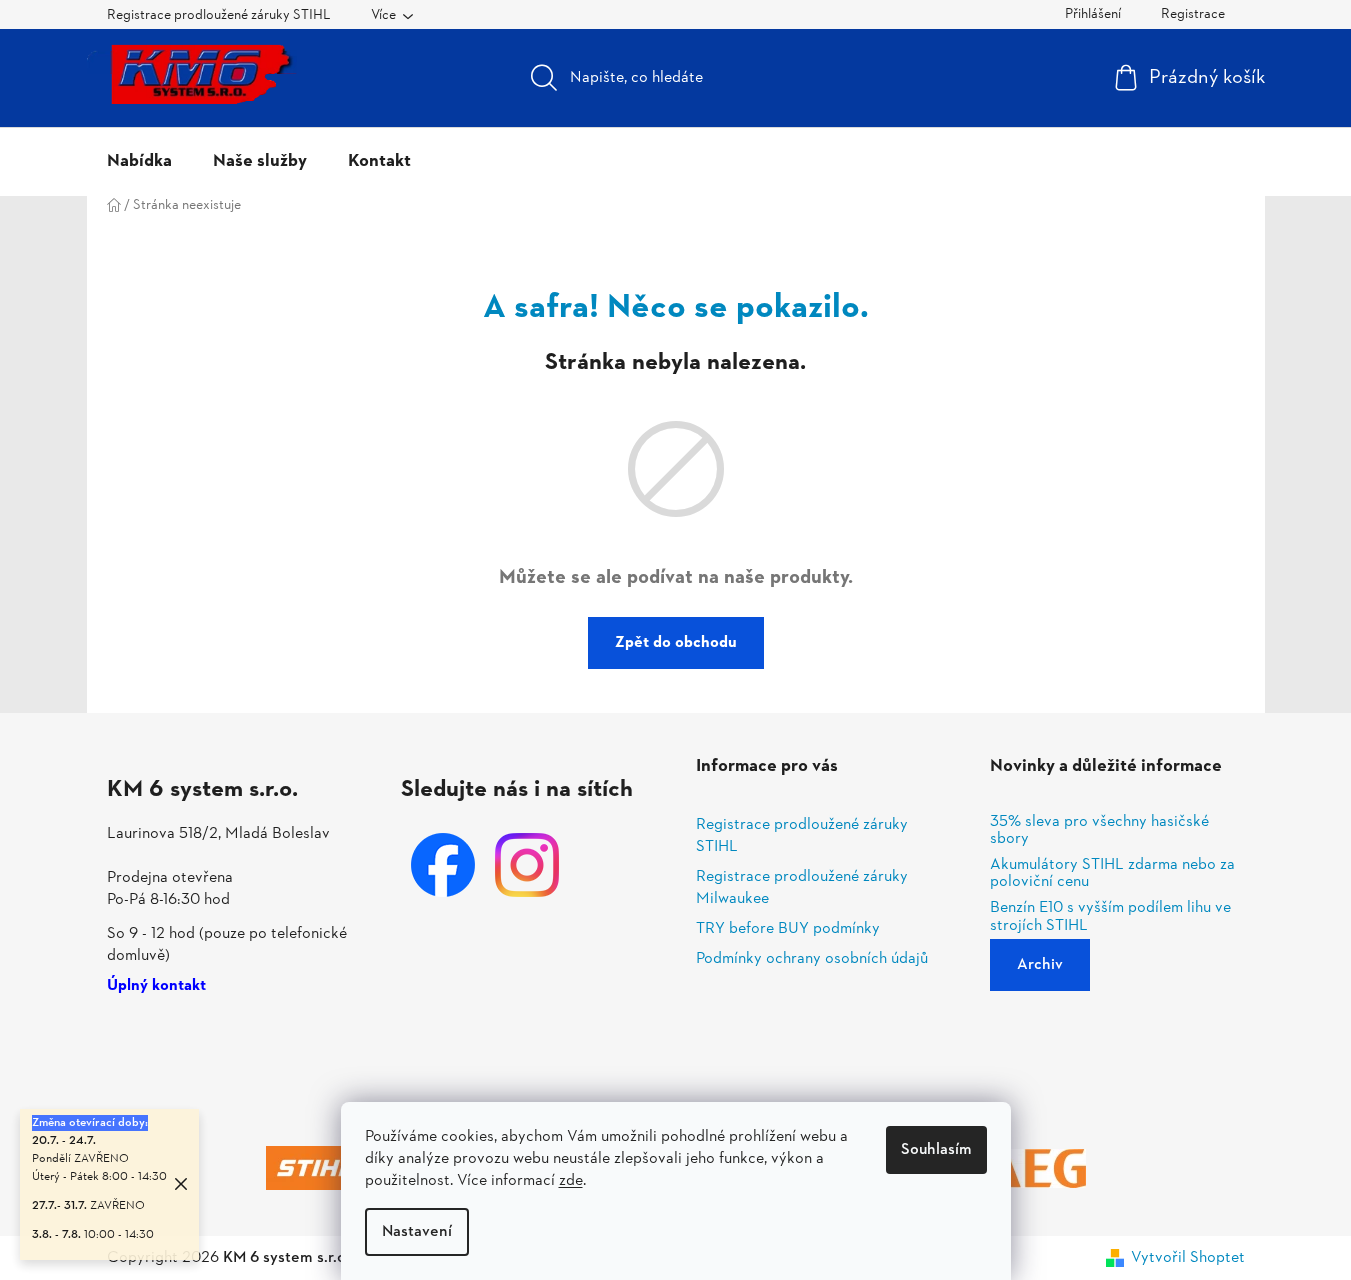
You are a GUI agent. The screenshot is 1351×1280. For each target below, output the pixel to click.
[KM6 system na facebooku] (443, 865)
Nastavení (417, 1232)
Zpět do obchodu (676, 643)
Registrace (1193, 14)
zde (571, 1181)
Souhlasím (936, 1150)
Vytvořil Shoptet (1188, 1258)
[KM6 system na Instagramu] (527, 865)
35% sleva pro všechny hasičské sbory (1099, 831)
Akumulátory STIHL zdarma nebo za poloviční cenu (1112, 874)
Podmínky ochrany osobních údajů (812, 959)
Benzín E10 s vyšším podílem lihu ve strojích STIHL (1110, 917)
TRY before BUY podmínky (788, 929)
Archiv (1040, 965)
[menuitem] (139, 162)
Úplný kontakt (156, 987)
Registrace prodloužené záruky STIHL (219, 15)
